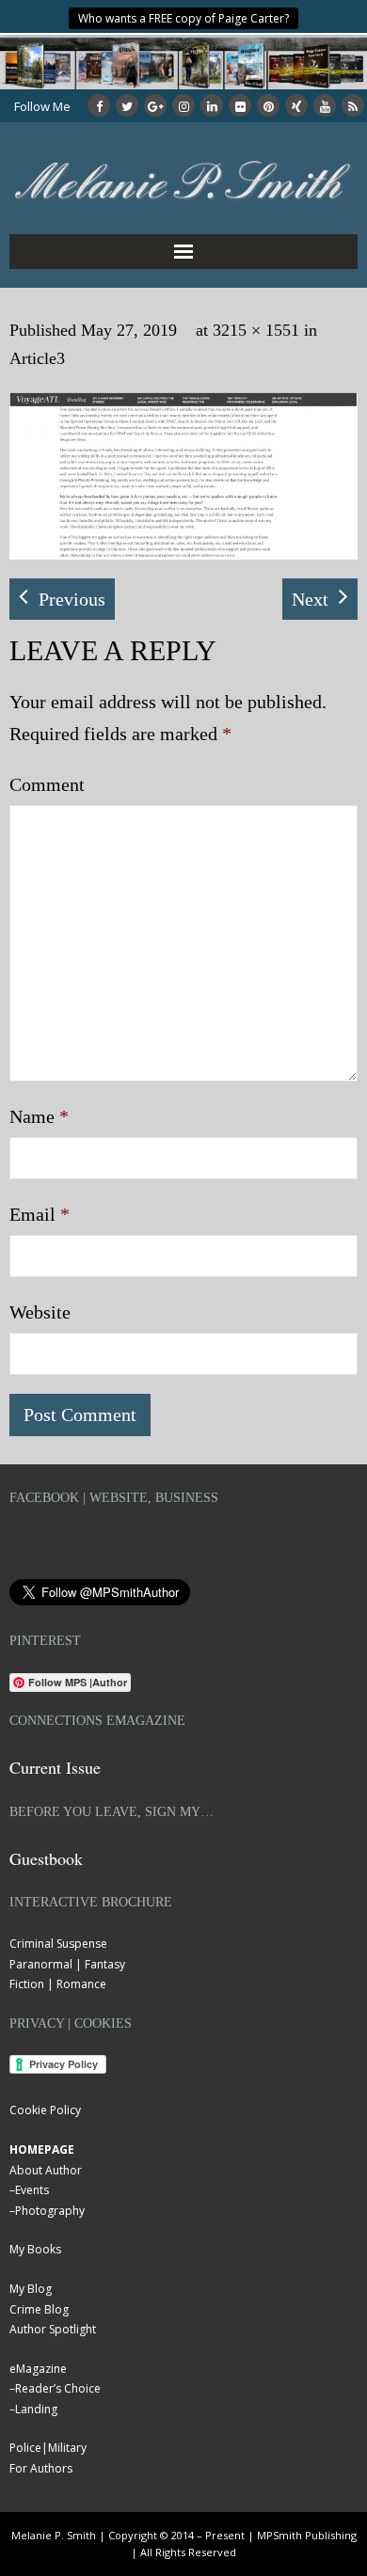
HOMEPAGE (42, 2149)
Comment (47, 784)
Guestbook (46, 1858)
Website (40, 1312)
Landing (36, 2409)
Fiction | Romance (58, 1984)
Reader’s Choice (58, 2388)
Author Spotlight (53, 2329)
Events (32, 2190)
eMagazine (38, 2369)
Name (39, 1116)
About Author (46, 2170)
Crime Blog (39, 2309)
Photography (50, 2211)
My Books (35, 2249)
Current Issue (55, 1767)
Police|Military (48, 2448)
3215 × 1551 (256, 330)
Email (40, 1214)
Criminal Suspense (58, 1944)
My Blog (31, 2289)
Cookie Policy (45, 2110)
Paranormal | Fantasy (67, 1964)
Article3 (37, 358)
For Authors (41, 2468)
